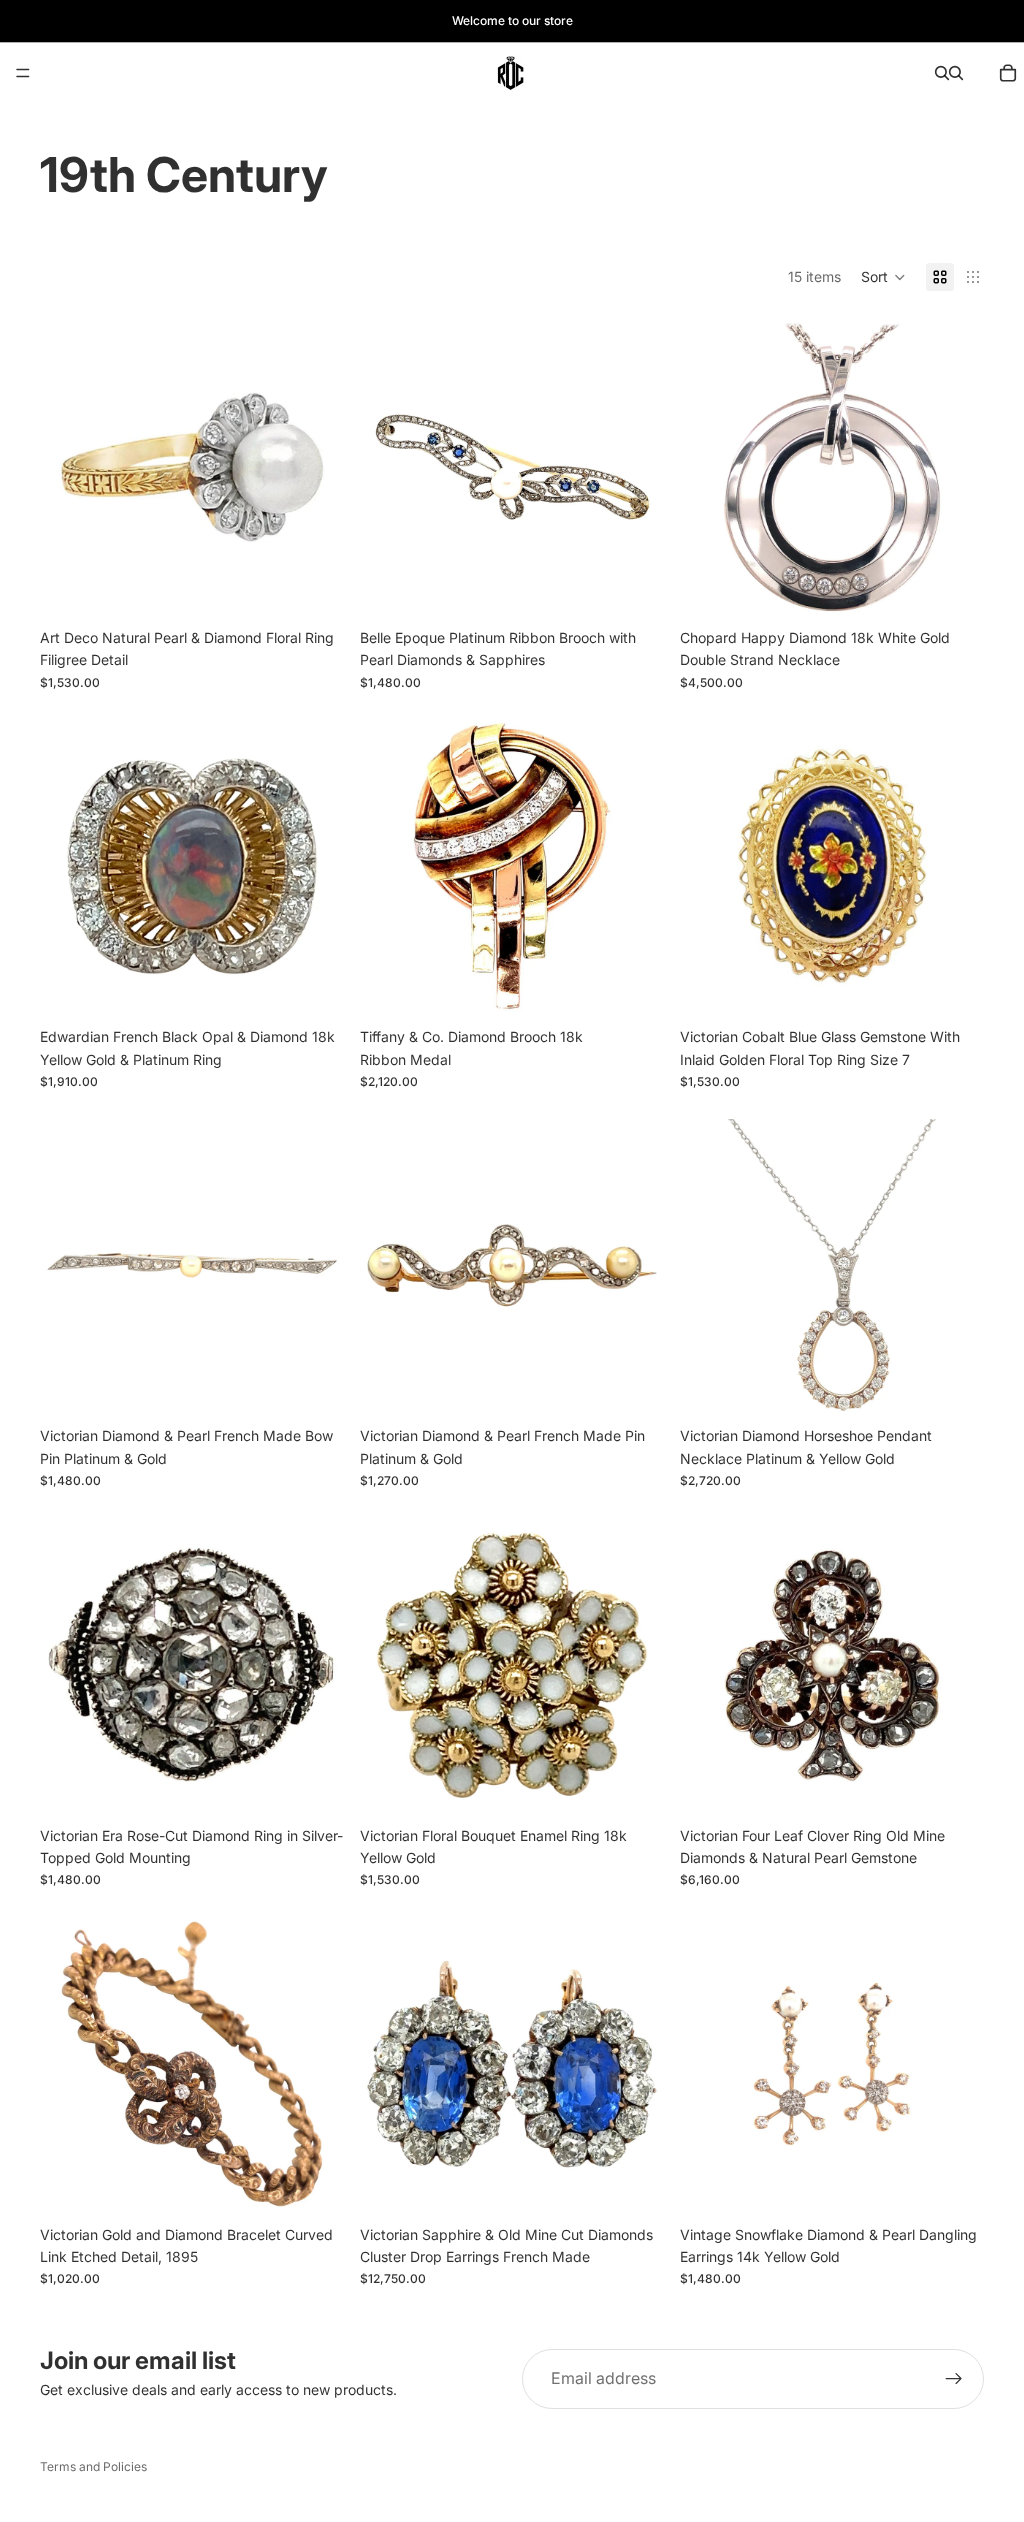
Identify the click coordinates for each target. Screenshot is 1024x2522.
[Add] (313, 588)
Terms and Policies (93, 2466)
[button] (883, 277)
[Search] (942, 73)
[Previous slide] (70, 467)
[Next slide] (314, 467)
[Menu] (23, 73)
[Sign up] (954, 2379)
